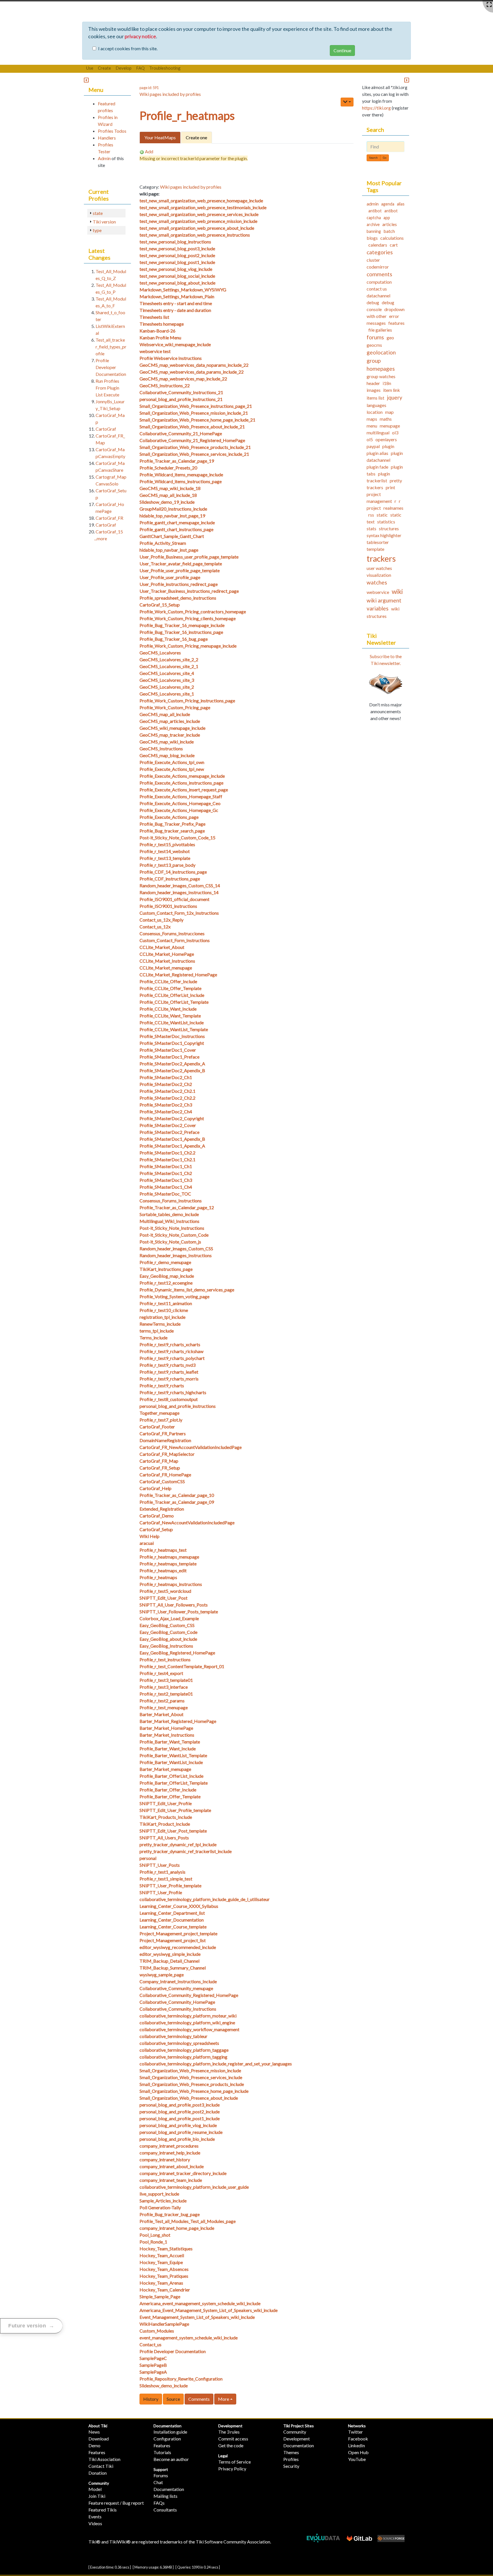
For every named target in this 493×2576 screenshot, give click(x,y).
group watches (381, 376)
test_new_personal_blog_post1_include (177, 262)
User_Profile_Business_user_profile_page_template (189, 557)
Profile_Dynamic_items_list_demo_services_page (187, 1290)
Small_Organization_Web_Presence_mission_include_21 (194, 413)
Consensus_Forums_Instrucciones (172, 933)
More (224, 2399)
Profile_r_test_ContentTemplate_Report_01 (182, 1666)
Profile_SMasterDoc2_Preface (169, 1132)
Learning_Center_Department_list (172, 1913)
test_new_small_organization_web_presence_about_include (197, 228)
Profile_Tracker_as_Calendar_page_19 (177, 461)
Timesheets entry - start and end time (176, 303)
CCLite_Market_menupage (166, 968)
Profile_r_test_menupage (164, 1707)
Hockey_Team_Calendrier (165, 2290)
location (375, 412)
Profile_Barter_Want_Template (170, 1742)
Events (95, 2516)
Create (104, 68)
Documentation (167, 2426)
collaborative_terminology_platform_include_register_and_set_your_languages (216, 2064)
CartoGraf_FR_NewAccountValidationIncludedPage (191, 1447)
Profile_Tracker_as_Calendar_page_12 (177, 1207)
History (151, 2399)
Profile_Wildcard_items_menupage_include (181, 474)
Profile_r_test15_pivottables (167, 844)
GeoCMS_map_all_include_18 (168, 495)
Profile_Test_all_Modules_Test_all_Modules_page (188, 2221)
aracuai (147, 1543)
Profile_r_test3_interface (164, 1687)
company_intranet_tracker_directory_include (183, 2173)
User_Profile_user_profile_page (170, 577)
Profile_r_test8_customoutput (169, 1399)
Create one (196, 137)
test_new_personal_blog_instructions (175, 242)
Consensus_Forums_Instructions (171, 1201)
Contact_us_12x (155, 927)
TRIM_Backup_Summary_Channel (173, 1968)
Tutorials (162, 2452)
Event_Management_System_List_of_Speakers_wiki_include (197, 2317)
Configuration (167, 2439)
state (98, 213)
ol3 (395, 433)
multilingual (378, 433)
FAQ (140, 68)
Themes (291, 2452)
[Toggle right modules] (407, 80)
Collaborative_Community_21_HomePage (181, 433)
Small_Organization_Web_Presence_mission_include (190, 2070)
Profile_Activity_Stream (163, 543)
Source (173, 2399)
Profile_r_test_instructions (165, 1659)
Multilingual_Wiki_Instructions (169, 1221)
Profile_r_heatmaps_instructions (171, 1584)
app (387, 218)
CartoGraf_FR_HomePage (165, 1475)
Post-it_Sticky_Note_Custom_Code (174, 1235)
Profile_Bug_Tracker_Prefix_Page (172, 824)
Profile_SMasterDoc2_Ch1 (166, 1077)
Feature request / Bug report (116, 2503)
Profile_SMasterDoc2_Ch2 (166, 1084)
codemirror (378, 267)
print (390, 487)
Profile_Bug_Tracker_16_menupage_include (182, 625)
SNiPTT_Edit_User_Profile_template (175, 1810)
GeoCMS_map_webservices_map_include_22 (183, 379)
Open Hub (358, 2452)
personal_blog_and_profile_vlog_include (178, 2125)
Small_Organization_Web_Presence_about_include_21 (192, 427)
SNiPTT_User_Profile (161, 1892)
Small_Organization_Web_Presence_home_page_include (194, 2091)
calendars (378, 245)
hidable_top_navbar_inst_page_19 (172, 516)
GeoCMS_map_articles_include (170, 721)
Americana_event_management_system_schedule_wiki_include (200, 2303)
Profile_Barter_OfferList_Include (171, 1776)
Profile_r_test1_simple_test (166, 1879)
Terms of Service (235, 2462)
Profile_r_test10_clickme (164, 1310)
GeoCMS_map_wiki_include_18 (170, 488)
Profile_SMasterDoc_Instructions (172, 1036)
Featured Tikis (103, 2510)
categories (380, 252)
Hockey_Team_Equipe (161, 2262)
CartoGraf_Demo (157, 1516)
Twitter (355, 2432)
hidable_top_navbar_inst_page (169, 550)
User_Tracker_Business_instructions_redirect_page (189, 591)
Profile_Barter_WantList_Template (173, 1755)
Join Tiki (97, 2496)
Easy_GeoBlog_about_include (168, 1639)
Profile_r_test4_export (161, 1673)
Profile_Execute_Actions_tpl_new (172, 769)
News (94, 2432)
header (373, 383)
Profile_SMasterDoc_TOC (165, 1194)
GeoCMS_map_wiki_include (167, 742)
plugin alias (377, 453)
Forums (161, 2475)
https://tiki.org (376, 108)
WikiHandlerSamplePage (164, 2324)
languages (376, 405)
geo (390, 337)
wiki (397, 591)
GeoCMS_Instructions (161, 748)
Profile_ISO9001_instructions (168, 906)
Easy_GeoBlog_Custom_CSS (167, 1625)
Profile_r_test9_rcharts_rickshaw (171, 1351)
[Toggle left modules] (86, 80)
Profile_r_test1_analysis (162, 1872)
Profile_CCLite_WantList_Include (172, 1022)
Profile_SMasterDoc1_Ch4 (166, 1187)
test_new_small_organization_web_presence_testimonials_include (203, 207)
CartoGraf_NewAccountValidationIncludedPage (187, 1522)
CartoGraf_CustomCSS (162, 1481)
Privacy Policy (232, 2469)
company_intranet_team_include (171, 2180)
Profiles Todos (112, 131)
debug (373, 302)
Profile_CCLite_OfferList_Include (172, 995)
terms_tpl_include (157, 1331)
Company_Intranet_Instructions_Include (178, 1981)
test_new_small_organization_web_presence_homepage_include (201, 200)
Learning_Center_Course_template (173, 1927)
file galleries (380, 330)
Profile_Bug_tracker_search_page (172, 831)
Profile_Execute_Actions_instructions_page (181, 783)
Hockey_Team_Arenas (161, 2283)
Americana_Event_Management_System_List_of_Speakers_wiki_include (209, 2310)
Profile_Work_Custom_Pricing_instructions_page (187, 701)
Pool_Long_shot (155, 2235)
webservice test (155, 351)
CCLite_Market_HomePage (167, 954)
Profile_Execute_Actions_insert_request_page (184, 790)
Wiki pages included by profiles (170, 94)
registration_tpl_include (162, 1317)
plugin (388, 446)
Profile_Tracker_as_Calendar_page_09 (177, 1502)
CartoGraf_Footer (157, 1427)
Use (90, 68)
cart (394, 245)
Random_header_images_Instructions (176, 1255)
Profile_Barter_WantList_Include (171, 1762)
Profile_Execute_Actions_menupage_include (182, 776)
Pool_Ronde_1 (153, 2242)
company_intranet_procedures (169, 2146)
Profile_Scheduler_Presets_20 (168, 468)
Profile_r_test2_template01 (166, 1694)
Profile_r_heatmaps (187, 116)
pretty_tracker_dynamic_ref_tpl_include (178, 1844)
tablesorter (378, 542)
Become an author (171, 2459)
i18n (387, 383)
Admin (104, 158)
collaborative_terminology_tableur (173, 2036)
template (375, 549)
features (396, 323)
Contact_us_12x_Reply (161, 920)
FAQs (159, 2503)
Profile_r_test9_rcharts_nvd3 (167, 1365)
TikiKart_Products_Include (166, 1817)
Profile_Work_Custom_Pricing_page (175, 707)
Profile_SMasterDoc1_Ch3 (166, 1180)
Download (99, 2439)
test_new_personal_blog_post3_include (177, 248)
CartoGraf (106, 429)
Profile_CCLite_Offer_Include (168, 981)
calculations (392, 238)
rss (371, 515)
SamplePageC (153, 2358)
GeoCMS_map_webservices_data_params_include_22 (192, 372)
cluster (373, 260)
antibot (375, 211)
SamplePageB (153, 2365)
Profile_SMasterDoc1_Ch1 (166, 1166)
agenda (388, 204)
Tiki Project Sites (299, 2426)
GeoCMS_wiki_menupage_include (172, 728)
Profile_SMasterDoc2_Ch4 (166, 1111)
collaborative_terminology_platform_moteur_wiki (188, 2016)
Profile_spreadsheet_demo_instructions (178, 598)
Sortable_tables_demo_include (169, 1214)
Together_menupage (159, 1413)
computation (379, 282)
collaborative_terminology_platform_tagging (183, 2057)
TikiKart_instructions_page (166, 1269)
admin (373, 204)
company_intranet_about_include (172, 2166)
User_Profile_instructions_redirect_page (179, 584)
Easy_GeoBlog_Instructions (166, 1646)
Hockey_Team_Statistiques (166, 2249)
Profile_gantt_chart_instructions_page (176, 529)
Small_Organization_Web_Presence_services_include (191, 2077)
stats (371, 528)
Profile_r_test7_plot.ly (161, 1420)
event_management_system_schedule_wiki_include (189, 2338)
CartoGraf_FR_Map (159, 1461)
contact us (377, 289)
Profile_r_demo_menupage (165, 1262)
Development (230, 2426)
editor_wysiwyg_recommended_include (178, 1947)
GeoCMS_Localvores (160, 653)
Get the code (231, 2445)
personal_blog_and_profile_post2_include (180, 2112)
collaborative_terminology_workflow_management (189, 2029)
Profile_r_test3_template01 (166, 1680)
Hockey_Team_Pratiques (164, 2276)
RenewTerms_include (160, 1324)
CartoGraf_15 (109, 532)
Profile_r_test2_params (162, 1701)
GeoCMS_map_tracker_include (170, 735)
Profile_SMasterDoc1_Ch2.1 (167, 1159)
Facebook (358, 2439)
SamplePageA (153, 2372)
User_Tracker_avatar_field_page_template (181, 564)
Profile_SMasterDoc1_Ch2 (166, 1173)
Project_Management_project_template (178, 1933)
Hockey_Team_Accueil (162, 2255)
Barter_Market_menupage (165, 1769)
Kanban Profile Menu (160, 337)
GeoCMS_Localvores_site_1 (167, 694)
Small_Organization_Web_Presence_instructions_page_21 (196, 406)
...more (101, 538)
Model (95, 2489)
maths (386, 419)
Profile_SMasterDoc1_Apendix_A (172, 1146)
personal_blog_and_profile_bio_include (177, 2139)
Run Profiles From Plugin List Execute (107, 388)
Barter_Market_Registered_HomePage (178, 1721)
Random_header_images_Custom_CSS (176, 1248)
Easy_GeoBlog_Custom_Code (168, 1632)
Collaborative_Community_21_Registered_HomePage (192, 440)
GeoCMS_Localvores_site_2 (167, 687)
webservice (378, 592)
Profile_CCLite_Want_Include (168, 1009)
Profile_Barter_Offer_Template (170, 1796)
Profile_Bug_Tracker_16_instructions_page (181, 632)
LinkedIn (356, 2445)
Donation (98, 2473)
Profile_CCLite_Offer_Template (170, 988)
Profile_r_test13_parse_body (167, 865)
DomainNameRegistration (165, 1440)
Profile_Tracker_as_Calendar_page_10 (177, 1495)
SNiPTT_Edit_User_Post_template (173, 1831)
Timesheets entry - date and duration (175, 310)
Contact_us (150, 2344)
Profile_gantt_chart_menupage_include (177, 522)
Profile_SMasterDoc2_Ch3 (166, 1105)
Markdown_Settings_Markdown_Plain (177, 296)
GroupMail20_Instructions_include (173, 509)
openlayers (386, 439)
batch (389, 231)
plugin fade (377, 467)
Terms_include (153, 1338)
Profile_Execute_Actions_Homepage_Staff (181, 796)
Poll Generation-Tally (160, 2207)
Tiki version (104, 222)
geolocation (381, 352)
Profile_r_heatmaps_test (163, 1550)
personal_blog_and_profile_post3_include (180, 2105)
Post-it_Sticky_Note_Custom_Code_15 (177, 837)
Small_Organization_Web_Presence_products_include (192, 2084)
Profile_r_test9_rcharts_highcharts (173, 1392)
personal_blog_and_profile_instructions (178, 1406)
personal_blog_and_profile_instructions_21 (181, 399)
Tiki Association (104, 2459)
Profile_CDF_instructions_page (170, 879)
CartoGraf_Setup (156, 1529)
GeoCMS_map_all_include (165, 714)
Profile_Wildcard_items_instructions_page (181, 481)
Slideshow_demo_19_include (167, 502)
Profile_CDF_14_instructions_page (173, 872)
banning (374, 231)
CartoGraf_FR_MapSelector (167, 1454)
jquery (395, 397)
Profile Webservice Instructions (171, 358)
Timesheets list (154, 317)
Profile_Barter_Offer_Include (168, 1790)
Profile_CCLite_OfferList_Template (174, 1002)
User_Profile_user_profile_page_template (180, 570)
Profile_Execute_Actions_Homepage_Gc (179, 810)
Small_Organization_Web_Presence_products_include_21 (195, 447)
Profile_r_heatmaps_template (168, 1564)
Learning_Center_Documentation (172, 1920)
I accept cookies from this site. (128, 48)
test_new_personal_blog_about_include (177, 283)
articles (390, 224)
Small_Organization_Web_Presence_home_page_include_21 (197, 420)
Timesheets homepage (162, 324)
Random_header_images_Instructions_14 (179, 892)
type (97, 230)
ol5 (370, 439)
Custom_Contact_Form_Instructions (175, 940)
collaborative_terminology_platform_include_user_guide (194, 2187)
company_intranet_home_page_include (177, 2228)
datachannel (378, 296)
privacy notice (140, 36)
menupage (390, 426)
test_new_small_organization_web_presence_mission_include (198, 221)
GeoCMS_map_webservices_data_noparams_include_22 (194, 365)
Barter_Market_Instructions (167, 1735)
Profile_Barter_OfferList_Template (174, 1783)
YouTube (357, 2459)
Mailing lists (165, 2496)
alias (401, 204)
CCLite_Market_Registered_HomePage (178, 974)
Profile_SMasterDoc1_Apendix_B (172, 1139)
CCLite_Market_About (162, 947)
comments (379, 274)
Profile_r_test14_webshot (165, 851)
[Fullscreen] (489, 5)
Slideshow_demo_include (164, 2385)
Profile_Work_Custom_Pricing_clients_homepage (188, 618)
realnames (393, 508)
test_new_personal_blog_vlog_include (176, 269)
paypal (373, 446)
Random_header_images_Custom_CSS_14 (180, 885)
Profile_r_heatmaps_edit (163, 1570)
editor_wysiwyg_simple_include (170, 1954)
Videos (95, 2523)
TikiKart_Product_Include (165, 1824)
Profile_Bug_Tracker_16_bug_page (174, 639)
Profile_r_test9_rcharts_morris (169, 1379)
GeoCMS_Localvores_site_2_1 (169, 666)
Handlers (107, 138)
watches (377, 582)
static (382, 515)
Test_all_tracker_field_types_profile (111, 347)
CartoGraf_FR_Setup (160, 1468)
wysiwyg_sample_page (162, 1975)
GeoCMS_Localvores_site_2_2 (169, 659)
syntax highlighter (384, 535)
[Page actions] (347, 102)
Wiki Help (149, 1536)
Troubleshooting (165, 68)
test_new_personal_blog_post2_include (177, 255)
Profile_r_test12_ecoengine (166, 1283)
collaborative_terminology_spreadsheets (179, 2043)
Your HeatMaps (160, 137)
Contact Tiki (101, 2466)
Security (291, 2466)
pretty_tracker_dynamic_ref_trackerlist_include (186, 1851)
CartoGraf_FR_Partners (163, 1433)
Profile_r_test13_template (165, 858)
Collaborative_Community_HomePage (177, 2002)
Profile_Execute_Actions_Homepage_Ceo (180, 803)
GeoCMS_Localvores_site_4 (167, 673)
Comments (199, 2399)
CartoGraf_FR (109, 518)
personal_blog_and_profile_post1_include (180, 2118)
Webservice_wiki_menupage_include (175, 344)
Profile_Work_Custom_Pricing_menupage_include (188, 646)
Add (149, 151)
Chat (158, 2482)
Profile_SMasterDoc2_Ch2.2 (167, 1098)
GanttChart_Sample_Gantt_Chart (172, 536)
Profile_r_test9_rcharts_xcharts (170, 1344)
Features (97, 2452)
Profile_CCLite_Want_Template (170, 1016)
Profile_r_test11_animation (166, 1303)
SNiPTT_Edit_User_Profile (166, 1803)
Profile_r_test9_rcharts (162, 1385)
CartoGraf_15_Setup (160, 605)
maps (372, 419)
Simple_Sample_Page (160, 2296)
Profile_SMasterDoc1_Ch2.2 (167, 1153)
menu (372, 426)
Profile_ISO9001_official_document (174, 899)
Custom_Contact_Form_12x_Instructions (179, 913)
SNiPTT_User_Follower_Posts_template (179, 1611)
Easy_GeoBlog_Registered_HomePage (177, 1653)
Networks (357, 2426)
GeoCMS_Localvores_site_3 (167, 680)
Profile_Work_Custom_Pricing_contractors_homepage (193, 611)
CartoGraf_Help (155, 1488)
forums (375, 337)
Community (99, 2483)
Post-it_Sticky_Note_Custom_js (170, 1242)
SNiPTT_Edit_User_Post (163, 1598)
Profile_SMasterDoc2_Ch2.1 (167, 1091)
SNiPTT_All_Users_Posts (164, 1838)
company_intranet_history (165, 2159)
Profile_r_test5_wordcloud (165, 1591)
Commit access (233, 2439)
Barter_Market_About (161, 1714)
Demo (94, 2445)
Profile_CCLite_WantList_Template (174, 1029)
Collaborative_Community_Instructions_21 (181, 392)
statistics (386, 522)
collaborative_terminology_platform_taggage (184, 2050)
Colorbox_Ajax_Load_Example (169, 1618)
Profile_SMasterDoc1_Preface (169, 1057)
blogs (372, 238)
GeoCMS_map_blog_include (167, 755)
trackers (381, 559)
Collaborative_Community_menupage (176, 1988)
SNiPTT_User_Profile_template (170, 1885)
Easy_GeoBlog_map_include (167, 1276)
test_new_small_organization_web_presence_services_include (199, 214)
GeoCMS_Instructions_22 (165, 385)
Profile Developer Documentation (173, 2351)
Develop (124, 68)
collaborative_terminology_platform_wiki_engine (187, 2022)
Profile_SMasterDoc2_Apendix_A (172, 1064)
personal (148, 1858)
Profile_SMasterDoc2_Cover (168, 1125)
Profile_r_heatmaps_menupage (169, 1557)
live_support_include (159, 2194)
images (374, 390)
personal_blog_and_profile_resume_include (181, 2132)
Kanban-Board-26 (157, 331)
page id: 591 (149, 88)
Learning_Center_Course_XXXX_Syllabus (179, 1906)
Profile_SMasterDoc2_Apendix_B (172, 1070)
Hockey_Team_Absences (164, 2269)
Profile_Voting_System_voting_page (174, 1296)
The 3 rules (229, 2432)
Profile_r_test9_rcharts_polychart (172, 1358)
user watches (379, 568)
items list (375, 398)
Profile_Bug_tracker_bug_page (170, 2214)
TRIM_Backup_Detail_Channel (169, 1961)
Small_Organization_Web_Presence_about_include (189, 2098)
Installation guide (170, 2432)
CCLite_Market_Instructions (167, 961)
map (389, 412)
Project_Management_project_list (173, 1940)
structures (389, 528)
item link (392, 390)
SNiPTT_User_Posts (160, 1865)
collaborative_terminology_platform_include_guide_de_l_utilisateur (205, 1899)
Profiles (291, 2459)
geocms (374, 345)
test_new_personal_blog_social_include (177, 276)
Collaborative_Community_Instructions (178, 2009)
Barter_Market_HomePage (166, 1728)
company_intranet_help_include (170, 2153)
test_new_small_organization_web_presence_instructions (195, 235)
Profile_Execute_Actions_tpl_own (172, 762)
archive (373, 224)
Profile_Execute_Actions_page (169, 817)
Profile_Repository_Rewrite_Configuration (181, 2379)
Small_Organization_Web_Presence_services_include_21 (194, 454)
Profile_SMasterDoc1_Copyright (172, 1043)
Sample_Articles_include (163, 2201)
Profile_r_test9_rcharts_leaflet (169, 1372)
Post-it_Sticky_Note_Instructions (172, 1228)
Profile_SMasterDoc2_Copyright (172, 1118)
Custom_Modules (157, 2331)
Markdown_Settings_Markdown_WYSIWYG (183, 290)
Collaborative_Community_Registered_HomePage (189, 1995)
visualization (379, 575)
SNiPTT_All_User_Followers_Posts (174, 1605)
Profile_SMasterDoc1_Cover (168, 1050)
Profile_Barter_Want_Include (168, 1748)
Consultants (165, 2510)
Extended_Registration (162, 1509)
